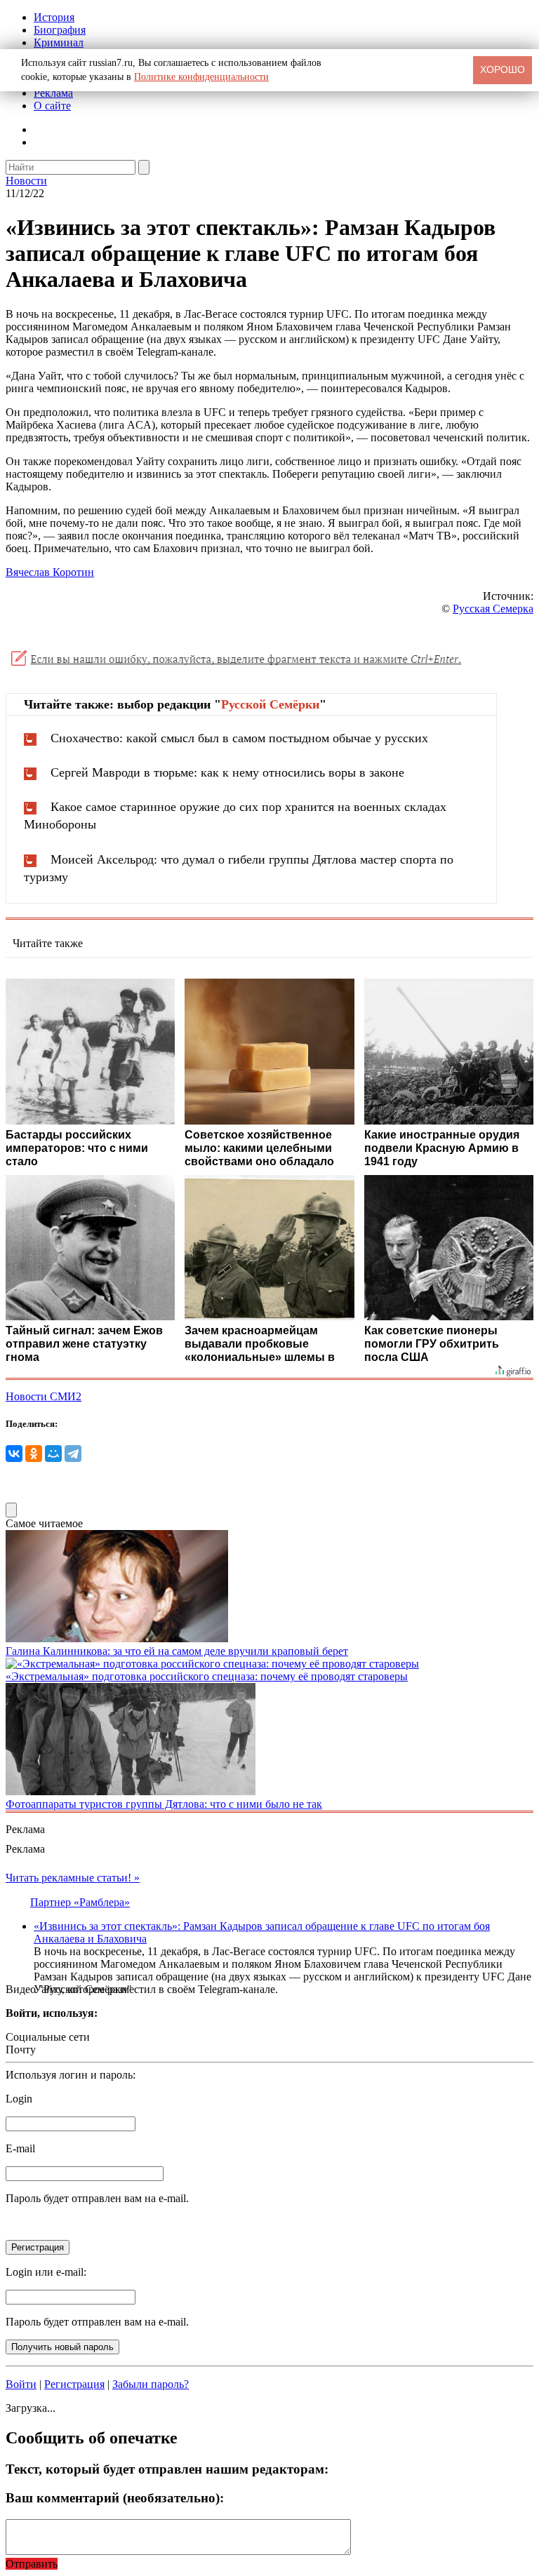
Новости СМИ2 (44, 1396)
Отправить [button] (32, 2564)
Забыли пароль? (151, 2384)
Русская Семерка (493, 609)
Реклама (53, 93)
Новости (26, 181)
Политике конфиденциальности (201, 77)
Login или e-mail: (46, 2272)
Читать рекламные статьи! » (73, 1878)
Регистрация (74, 2384)
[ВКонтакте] (14, 1454)
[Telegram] (73, 1454)
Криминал (59, 42)
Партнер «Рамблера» (80, 1902)
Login (19, 2099)
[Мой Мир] (53, 1454)
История (54, 17)
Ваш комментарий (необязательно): (115, 2498)
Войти (21, 2384)
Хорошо (503, 69)
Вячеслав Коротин (50, 572)
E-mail (20, 2148)
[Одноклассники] (34, 1454)
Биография (60, 30)
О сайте (52, 106)
